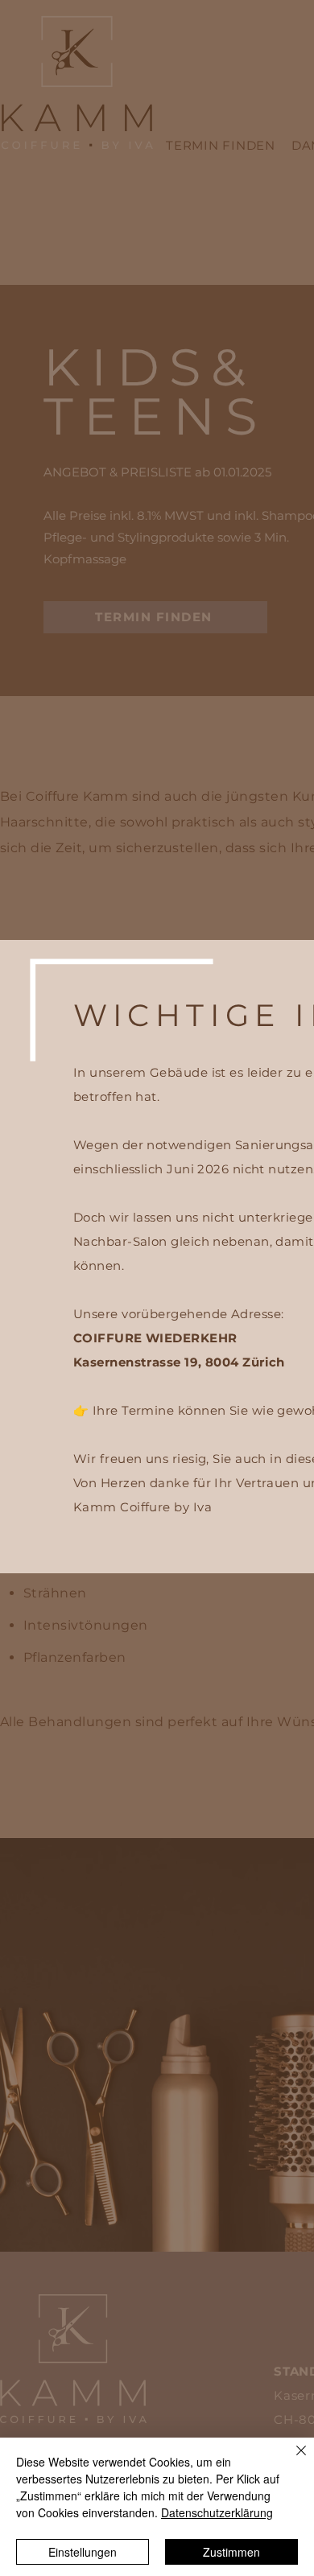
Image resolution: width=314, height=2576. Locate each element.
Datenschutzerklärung (217, 2512)
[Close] (291, 2460)
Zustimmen (231, 2552)
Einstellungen (83, 2552)
